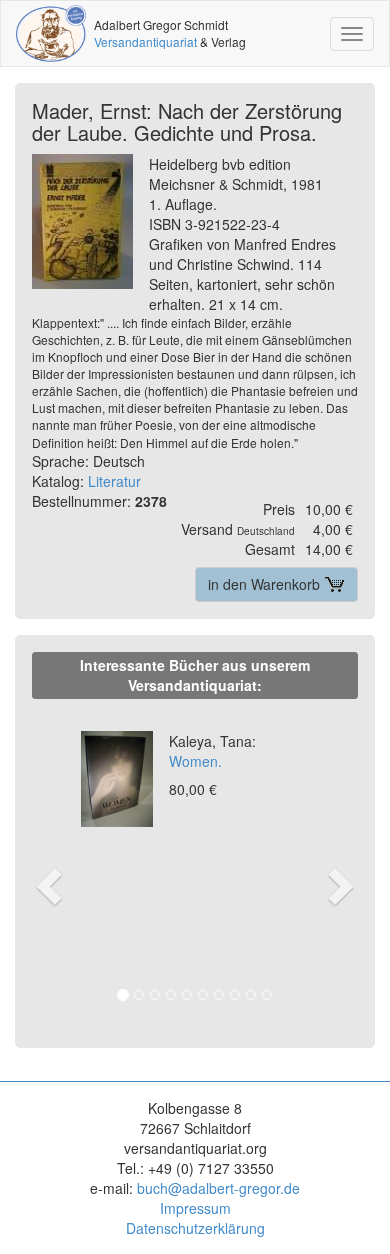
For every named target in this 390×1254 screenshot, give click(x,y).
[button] (46, 865)
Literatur (114, 481)
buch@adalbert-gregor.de (218, 1188)
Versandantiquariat (145, 41)
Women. (212, 751)
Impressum (195, 1208)
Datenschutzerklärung (195, 1228)
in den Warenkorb (266, 584)
